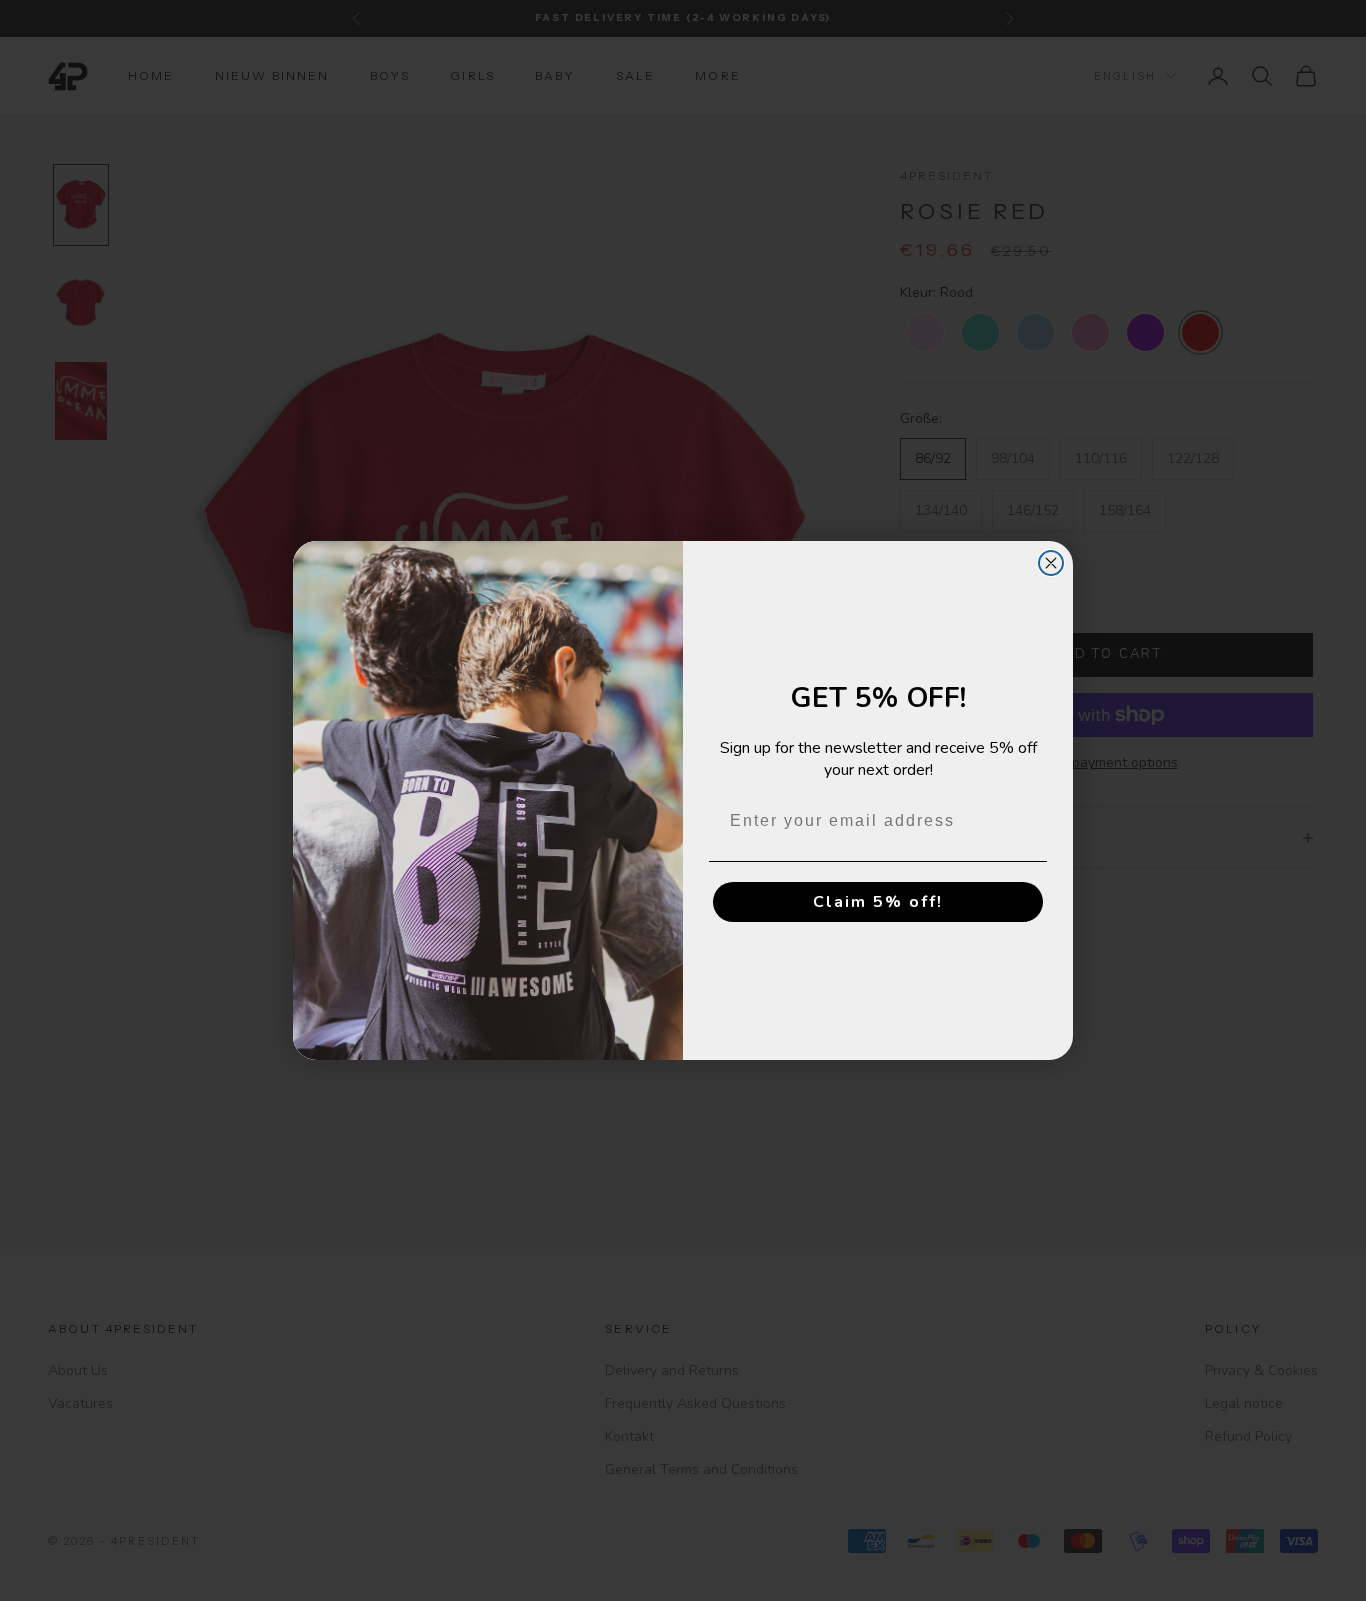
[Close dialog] (1051, 563)
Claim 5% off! (878, 902)
